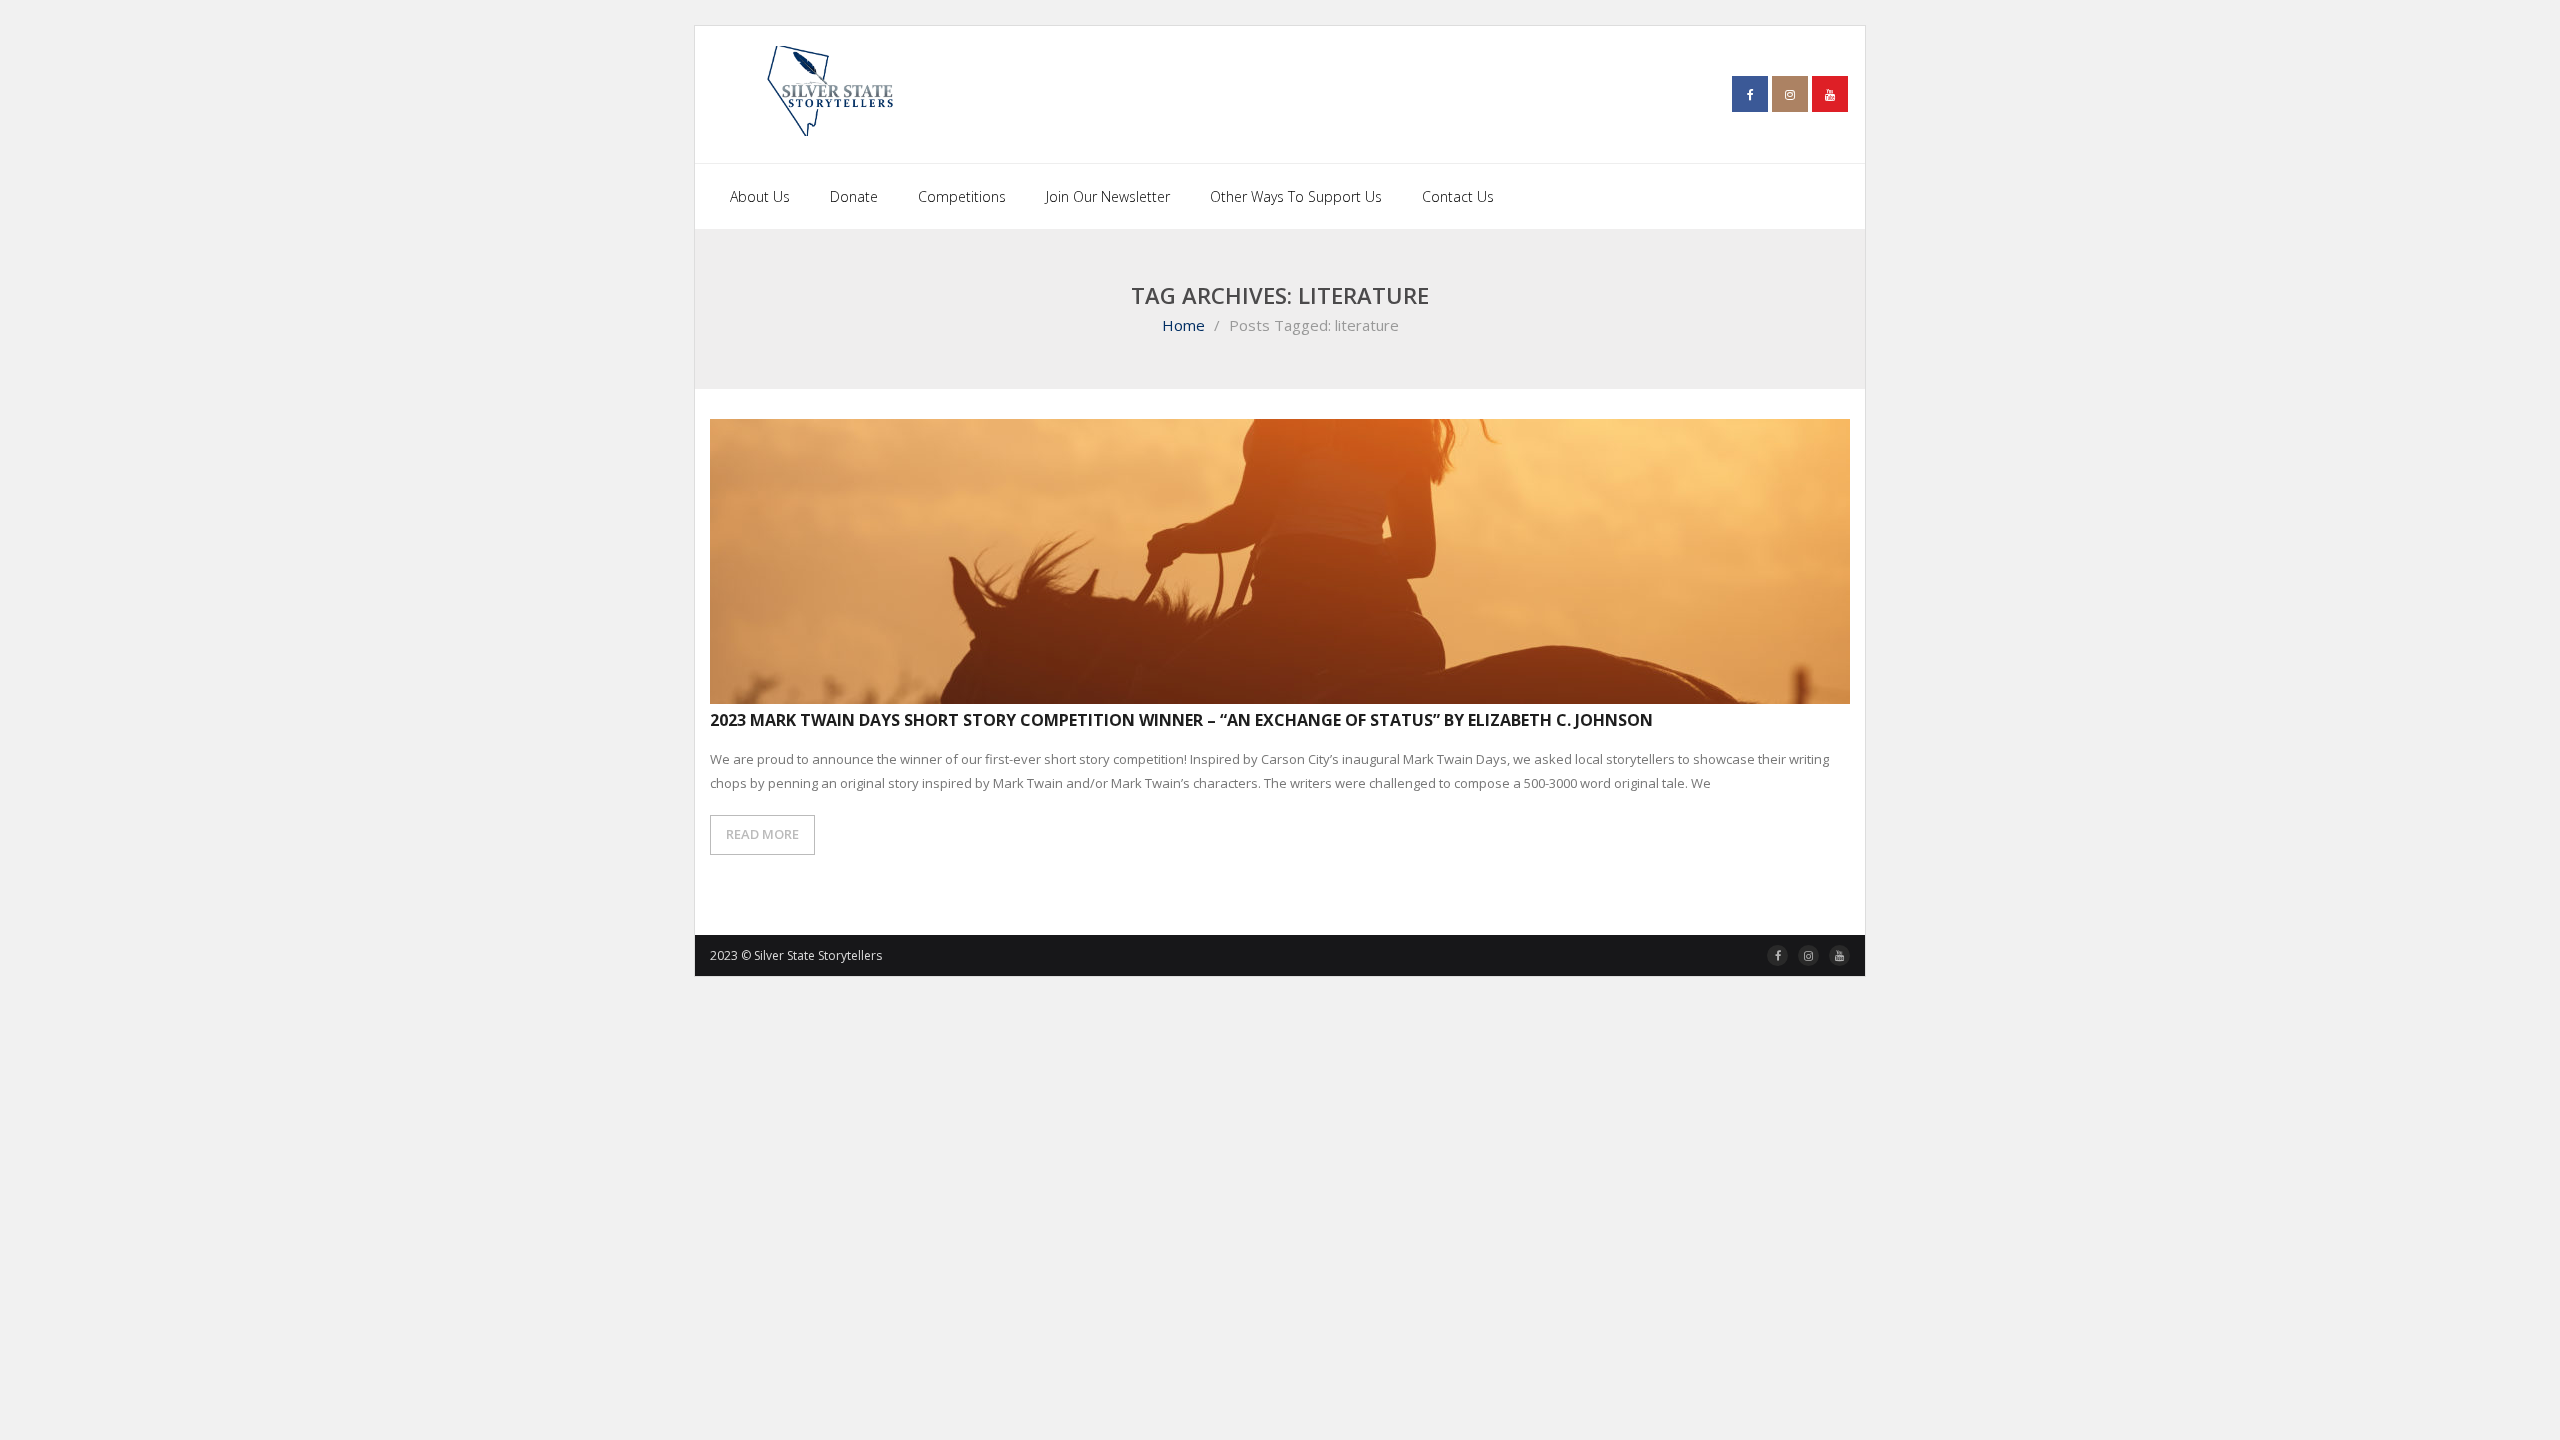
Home (1183, 325)
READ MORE (762, 834)
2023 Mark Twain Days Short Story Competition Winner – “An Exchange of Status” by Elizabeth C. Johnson (1181, 720)
